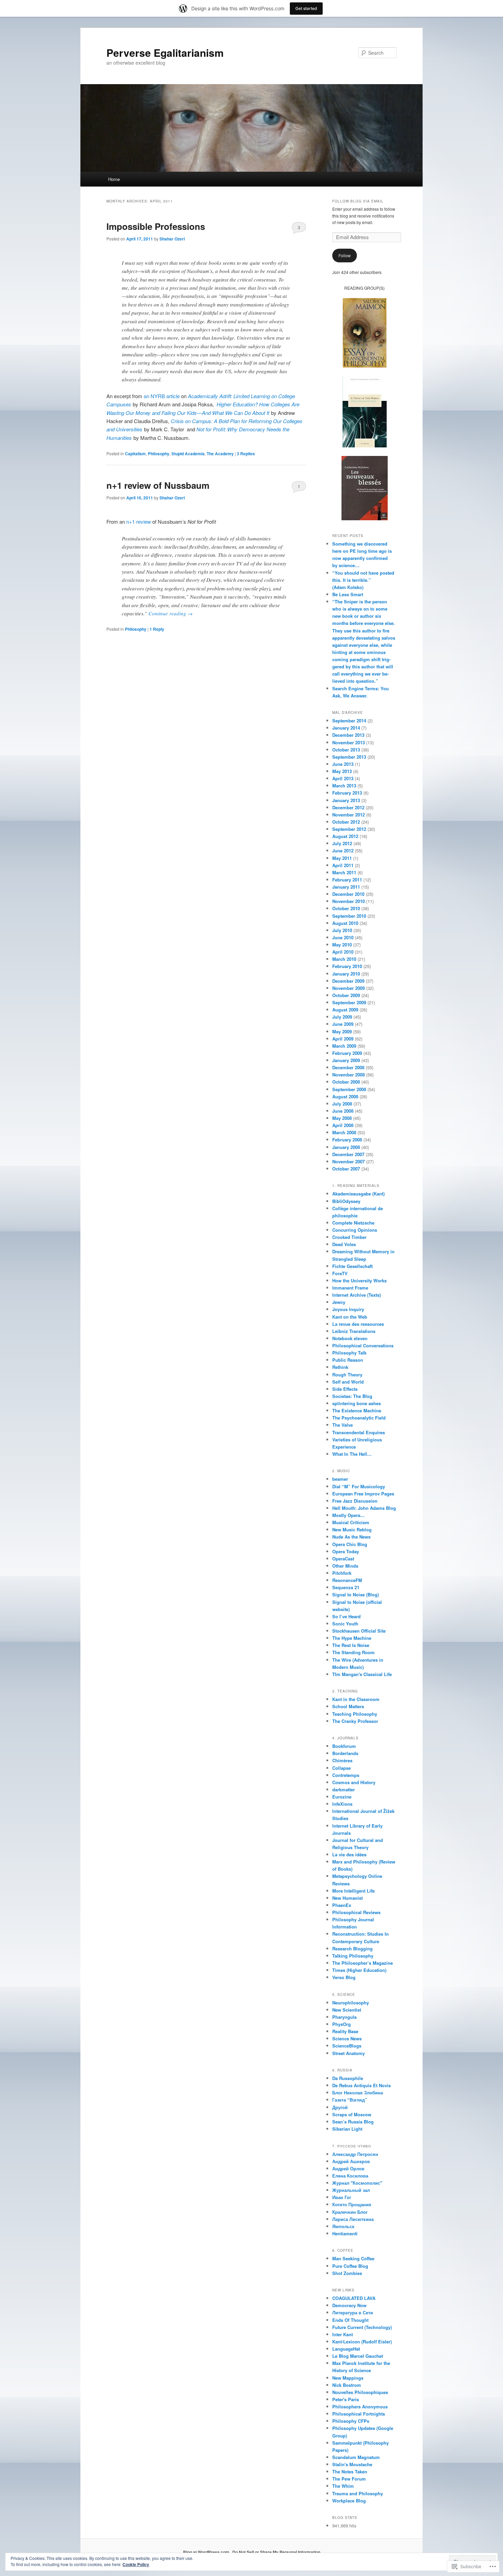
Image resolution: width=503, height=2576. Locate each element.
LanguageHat (346, 2349)
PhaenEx (342, 1905)
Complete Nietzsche (353, 1223)
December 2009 (348, 981)
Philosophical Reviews (356, 1912)
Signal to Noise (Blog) (356, 1594)
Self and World (348, 1382)
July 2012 (342, 843)
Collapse (341, 1768)
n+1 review (139, 521)
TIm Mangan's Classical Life (362, 1674)
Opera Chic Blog (350, 1544)
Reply (157, 629)
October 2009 (346, 995)
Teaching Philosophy (355, 1714)
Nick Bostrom (347, 2385)
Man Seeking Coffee (353, 2258)
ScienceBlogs (347, 2046)
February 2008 (347, 1140)
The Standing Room (353, 1652)
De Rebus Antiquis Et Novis (362, 2085)
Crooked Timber (349, 1237)
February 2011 (347, 880)
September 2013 (349, 757)
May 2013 (342, 771)
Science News (347, 2038)
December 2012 (348, 807)
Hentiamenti (345, 2233)
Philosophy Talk (349, 1353)
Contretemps (346, 1775)
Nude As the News (351, 1537)
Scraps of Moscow (352, 2114)
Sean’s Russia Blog (353, 2122)
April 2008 (343, 1125)
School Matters (348, 1706)
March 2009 (344, 1046)
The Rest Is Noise (351, 1645)
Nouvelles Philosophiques (360, 2392)
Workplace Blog (349, 2501)
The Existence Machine (357, 1410)
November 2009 (349, 988)
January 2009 (346, 1060)
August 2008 (345, 1096)
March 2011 (344, 872)
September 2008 (349, 1089)
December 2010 (348, 894)
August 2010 (345, 923)
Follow (345, 255)
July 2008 (342, 1104)
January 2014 (346, 728)
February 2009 (347, 1053)
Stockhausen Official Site (359, 1631)
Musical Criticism (351, 1522)
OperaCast (343, 1559)
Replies (246, 454)
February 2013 (347, 793)
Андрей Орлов (348, 2168)
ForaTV (340, 1273)
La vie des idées (349, 1854)
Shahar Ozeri (172, 239)
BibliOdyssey (346, 1201)
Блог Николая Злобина (358, 2093)
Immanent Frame (350, 1288)
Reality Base (345, 2031)
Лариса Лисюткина (353, 2219)
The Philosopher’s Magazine (363, 1963)
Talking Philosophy (353, 1956)
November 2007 (349, 1161)
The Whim (343, 2486)
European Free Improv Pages (363, 1494)
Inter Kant (343, 2334)
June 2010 (343, 937)
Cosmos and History (354, 1782)
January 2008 (346, 1147)
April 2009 (343, 1039)
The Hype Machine (352, 1638)
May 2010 (342, 945)
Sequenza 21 (346, 1587)
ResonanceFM (347, 1580)
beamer (340, 1479)
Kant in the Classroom (356, 1699)
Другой (340, 2107)
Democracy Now (349, 2305)
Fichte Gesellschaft (352, 1266)
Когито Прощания (352, 2204)
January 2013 (346, 800)
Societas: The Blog (352, 1396)
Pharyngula (344, 2017)
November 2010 (349, 901)
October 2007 (346, 1169)
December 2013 (348, 735)
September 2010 (349, 916)
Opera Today (346, 1551)
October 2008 (346, 1082)
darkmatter (344, 1789)
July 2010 (342, 930)
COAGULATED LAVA (354, 2298)
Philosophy (159, 454)
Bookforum (344, 1746)
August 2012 (345, 836)
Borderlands (345, 1753)
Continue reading (171, 613)
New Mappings (348, 2378)
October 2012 (346, 822)
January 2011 (346, 887)
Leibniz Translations (354, 1331)
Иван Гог (342, 2197)
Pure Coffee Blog (350, 2266)
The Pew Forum (349, 2479)
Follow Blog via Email (358, 201)
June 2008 (343, 1111)
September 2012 (349, 829)
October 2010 (346, 908)
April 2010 (343, 952)
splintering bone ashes (357, 1403)
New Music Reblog (352, 1529)
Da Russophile (348, 2078)
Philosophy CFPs (351, 2421)
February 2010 (347, 966)
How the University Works (359, 1280)
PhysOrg (341, 2024)
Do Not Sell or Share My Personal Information (276, 2552)
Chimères (342, 1760)
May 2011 (342, 858)
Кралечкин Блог (350, 2212)
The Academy (220, 454)
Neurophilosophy (351, 2003)
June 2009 (343, 1024)
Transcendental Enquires (359, 1432)
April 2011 (343, 865)
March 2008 (344, 1132)
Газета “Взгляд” (350, 2100)
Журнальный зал (351, 2190)
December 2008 (348, 1067)
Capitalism (135, 454)
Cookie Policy (136, 2564)
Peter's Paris (346, 2399)
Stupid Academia (188, 454)
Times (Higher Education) (359, 1970)
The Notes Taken (350, 2472)
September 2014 (349, 721)
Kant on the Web (350, 1317)
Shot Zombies (347, 2273)
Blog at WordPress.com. (207, 2552)
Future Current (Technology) (362, 2327)
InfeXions (342, 1804)
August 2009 (345, 1010)
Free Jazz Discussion (355, 1501)
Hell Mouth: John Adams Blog (364, 1508)
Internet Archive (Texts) (357, 1295)
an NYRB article (162, 396)
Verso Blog (344, 1977)
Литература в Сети (353, 2312)
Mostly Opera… (349, 1515)
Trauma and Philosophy (358, 2493)
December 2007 (348, 1154)
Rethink (340, 1367)
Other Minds (345, 1566)
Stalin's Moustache (352, 2464)
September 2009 (349, 1002)
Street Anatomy (349, 2053)
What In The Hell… (352, 1454)
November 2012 (349, 815)
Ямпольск (343, 2226)
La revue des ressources (358, 1324)
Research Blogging (352, 1949)
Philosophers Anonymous (360, 2407)
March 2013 (344, 786)
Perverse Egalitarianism (165, 53)
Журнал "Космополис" (357, 2183)
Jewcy (339, 1302)
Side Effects (345, 1389)
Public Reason (348, 1360)
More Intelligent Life (353, 1891)
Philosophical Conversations (363, 1345)
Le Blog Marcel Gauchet (358, 2356)
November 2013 (349, 742)
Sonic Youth (345, 1624)
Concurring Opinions (355, 1230)
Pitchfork (342, 1573)
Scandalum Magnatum (356, 2457)
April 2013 (343, 778)
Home (114, 179)
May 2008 (342, 1118)
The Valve (343, 1425)
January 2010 (346, 974)
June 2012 (343, 851)
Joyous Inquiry (348, 1309)
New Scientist (347, 2010)
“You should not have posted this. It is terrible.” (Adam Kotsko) (363, 580)
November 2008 (349, 1075)
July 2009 (342, 1017)
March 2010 (344, 959)
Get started (306, 8)
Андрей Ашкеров (351, 2161)
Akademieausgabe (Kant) (358, 1194)
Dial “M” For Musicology (359, 1486)
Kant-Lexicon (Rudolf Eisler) (362, 2342)
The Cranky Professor (355, 1721)
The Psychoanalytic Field (359, 1418)
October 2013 (346, 750)
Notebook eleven (350, 1338)
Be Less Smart (348, 594)
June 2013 (343, 764)
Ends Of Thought (350, 2320)
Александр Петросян (355, 2154)
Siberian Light (347, 2129)
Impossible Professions (156, 226)
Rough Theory (347, 1375)
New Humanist (347, 1898)
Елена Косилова (350, 2176)
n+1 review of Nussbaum (158, 485)
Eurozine (342, 1797)
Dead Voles (344, 1244)
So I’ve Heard (346, 1616)
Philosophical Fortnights (359, 2414)
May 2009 (342, 1031)
